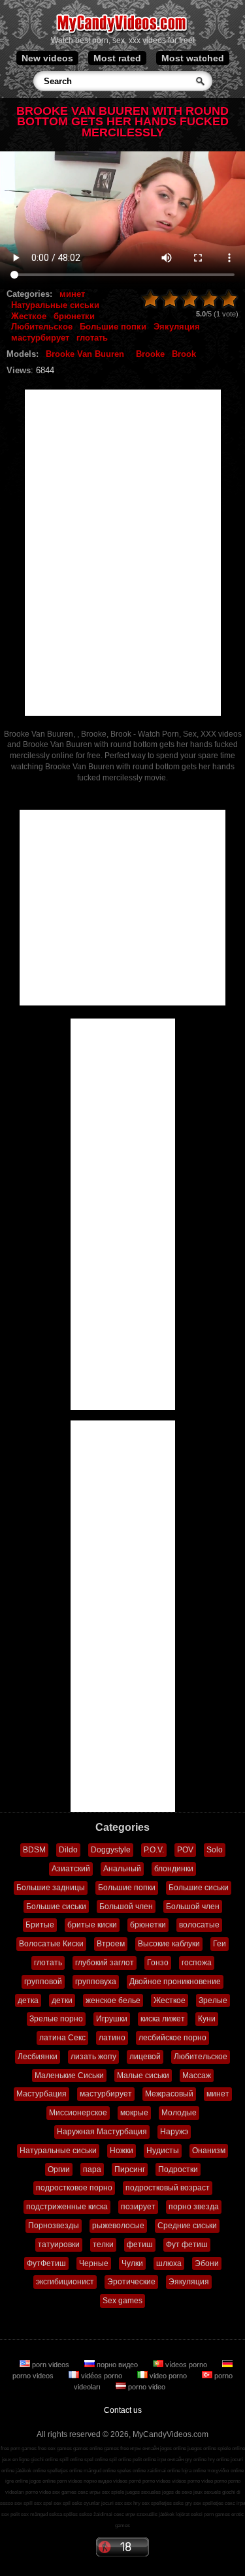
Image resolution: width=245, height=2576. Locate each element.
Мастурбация (41, 2094)
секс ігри (235, 2503)
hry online (219, 2460)
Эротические (131, 2282)
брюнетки (74, 316)
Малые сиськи (143, 2076)
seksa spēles (63, 2514)
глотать (92, 338)
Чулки (132, 2263)
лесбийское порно (172, 2038)
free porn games (19, 2448)
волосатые (199, 1925)
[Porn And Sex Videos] (122, 33)
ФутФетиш (46, 2263)
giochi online (44, 2460)
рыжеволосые (118, 2226)
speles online (131, 2471)
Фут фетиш (187, 2245)
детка (28, 2001)
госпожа (197, 1963)
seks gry (183, 2503)
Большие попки (113, 327)
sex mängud (34, 2514)
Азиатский (71, 1869)
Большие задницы (51, 1888)
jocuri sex (112, 2503)
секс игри (124, 2514)
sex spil (62, 2503)
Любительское (42, 327)
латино (112, 2038)
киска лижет (163, 2019)
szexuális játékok (155, 2514)
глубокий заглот (105, 1963)
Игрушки (112, 2019)
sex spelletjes (157, 2503)
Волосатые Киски (51, 1944)
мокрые (134, 2113)
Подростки (178, 2170)
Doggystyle (111, 1850)
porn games (217, 2514)
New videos (47, 58)
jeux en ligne (16, 2460)
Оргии (59, 2170)
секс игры (89, 2492)
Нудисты (163, 2151)
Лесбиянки (38, 2057)
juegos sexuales (143, 2492)
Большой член (126, 1907)
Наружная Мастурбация (102, 2132)
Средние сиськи (187, 2226)
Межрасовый (169, 2094)
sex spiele (113, 2492)
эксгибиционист (65, 2282)
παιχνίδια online (225, 2471)
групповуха (96, 1982)
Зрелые (213, 2001)
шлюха (169, 2263)
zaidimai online (164, 2471)
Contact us (123, 2410)
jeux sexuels (207, 2492)
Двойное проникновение (175, 1982)
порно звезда (194, 2207)
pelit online (144, 2460)
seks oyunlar (86, 2503)
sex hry (132, 2503)
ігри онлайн (171, 2460)
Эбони (207, 2263)
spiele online (231, 2448)
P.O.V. (154, 1850)
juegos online (202, 2448)
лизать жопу (93, 2057)
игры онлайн (144, 2448)
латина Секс (62, 2038)
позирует (138, 2207)
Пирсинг (130, 2170)
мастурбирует (40, 338)
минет (72, 294)
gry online (196, 2460)
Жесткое (29, 316)
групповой (43, 1982)
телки (103, 2245)
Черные (94, 2263)
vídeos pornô (127, 2481)
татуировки (59, 2245)
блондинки (174, 1869)
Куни (207, 2019)
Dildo (68, 1850)
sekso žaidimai (96, 2514)
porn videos (51, 2365)
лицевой (145, 2057)
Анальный (122, 1869)
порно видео (117, 2365)
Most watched (193, 58)
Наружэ (174, 2132)
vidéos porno (102, 2376)
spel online (96, 2460)
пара (92, 2170)
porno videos (156, 2481)
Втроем (111, 1944)
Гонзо (158, 1963)
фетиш (140, 2245)
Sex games (122, 2301)
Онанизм (209, 2151)
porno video (146, 2387)
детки (62, 2001)
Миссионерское (78, 2113)
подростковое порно (74, 2188)
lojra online (194, 2471)
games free (116, 2448)
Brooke (150, 354)
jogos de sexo (177, 2492)
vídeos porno (186, 2365)
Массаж (197, 2076)
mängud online (100, 2471)
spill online (71, 2460)
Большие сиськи (199, 1888)
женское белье (113, 2001)
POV (185, 1850)
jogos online (173, 2448)
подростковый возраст (168, 2188)
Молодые (179, 2113)
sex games (64, 2492)
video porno (168, 2376)
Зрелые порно (56, 2019)
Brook (184, 354)
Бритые (40, 1925)
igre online (17, 2481)
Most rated (117, 58)
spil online (120, 2460)
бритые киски (92, 1925)
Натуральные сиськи (55, 305)
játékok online (31, 2471)
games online (88, 2448)
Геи (220, 1944)
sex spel (43, 2503)
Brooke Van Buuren (85, 354)
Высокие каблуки (169, 1944)
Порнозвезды (54, 2226)
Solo (215, 1850)
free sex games (55, 2448)
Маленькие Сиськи (69, 2076)
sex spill (24, 2503)
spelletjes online (65, 2471)
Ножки (122, 2151)
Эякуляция (177, 327)
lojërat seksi (189, 2514)
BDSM (34, 1850)
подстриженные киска (67, 2207)
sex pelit (10, 2514)
